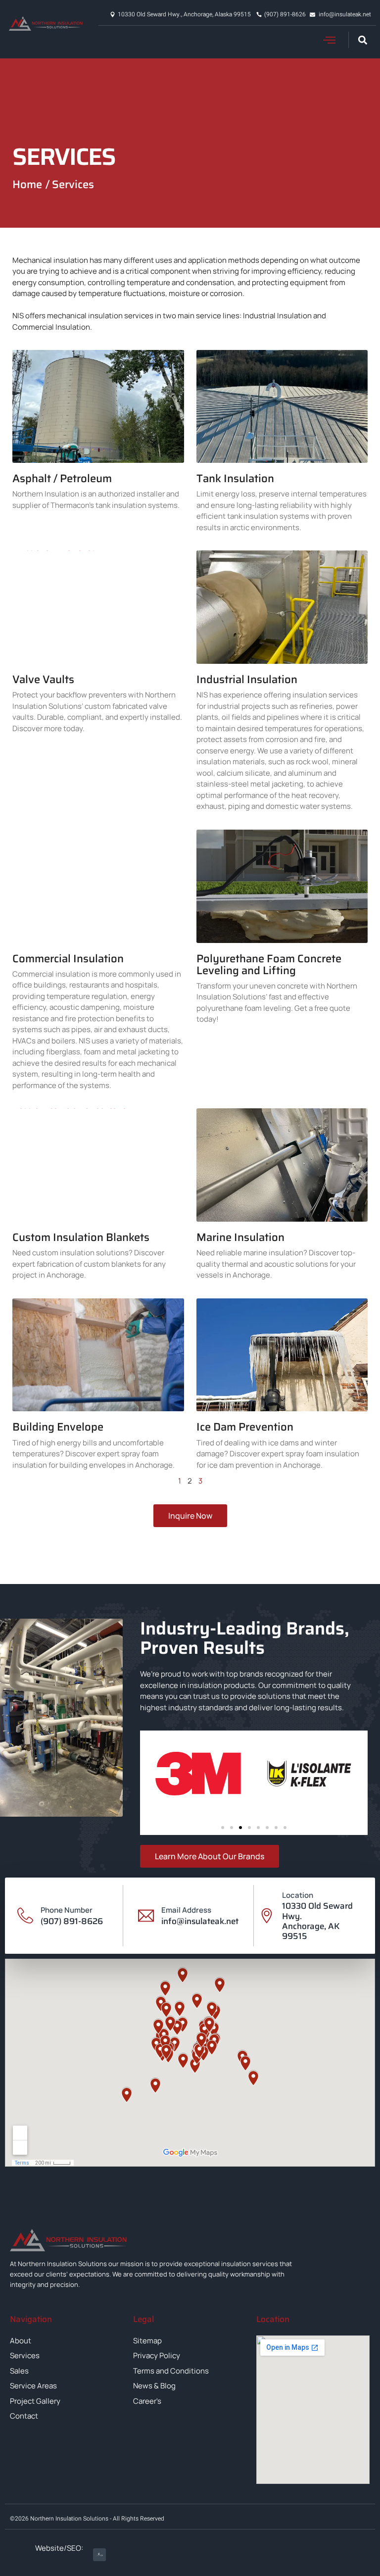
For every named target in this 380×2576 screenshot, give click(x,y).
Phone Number (67, 1910)
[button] (330, 40)
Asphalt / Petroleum (62, 478)
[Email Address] (146, 1916)
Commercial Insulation (68, 959)
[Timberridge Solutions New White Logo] (99, 2555)
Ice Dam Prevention (245, 1427)
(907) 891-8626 (72, 1921)
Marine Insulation (240, 1237)
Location (298, 1895)
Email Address (186, 1910)
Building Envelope (58, 1427)
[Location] (267, 1916)
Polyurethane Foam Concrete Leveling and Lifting (269, 965)
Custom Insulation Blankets (81, 1237)
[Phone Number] (25, 1916)
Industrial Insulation (247, 679)
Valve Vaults (43, 679)
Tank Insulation (235, 478)
